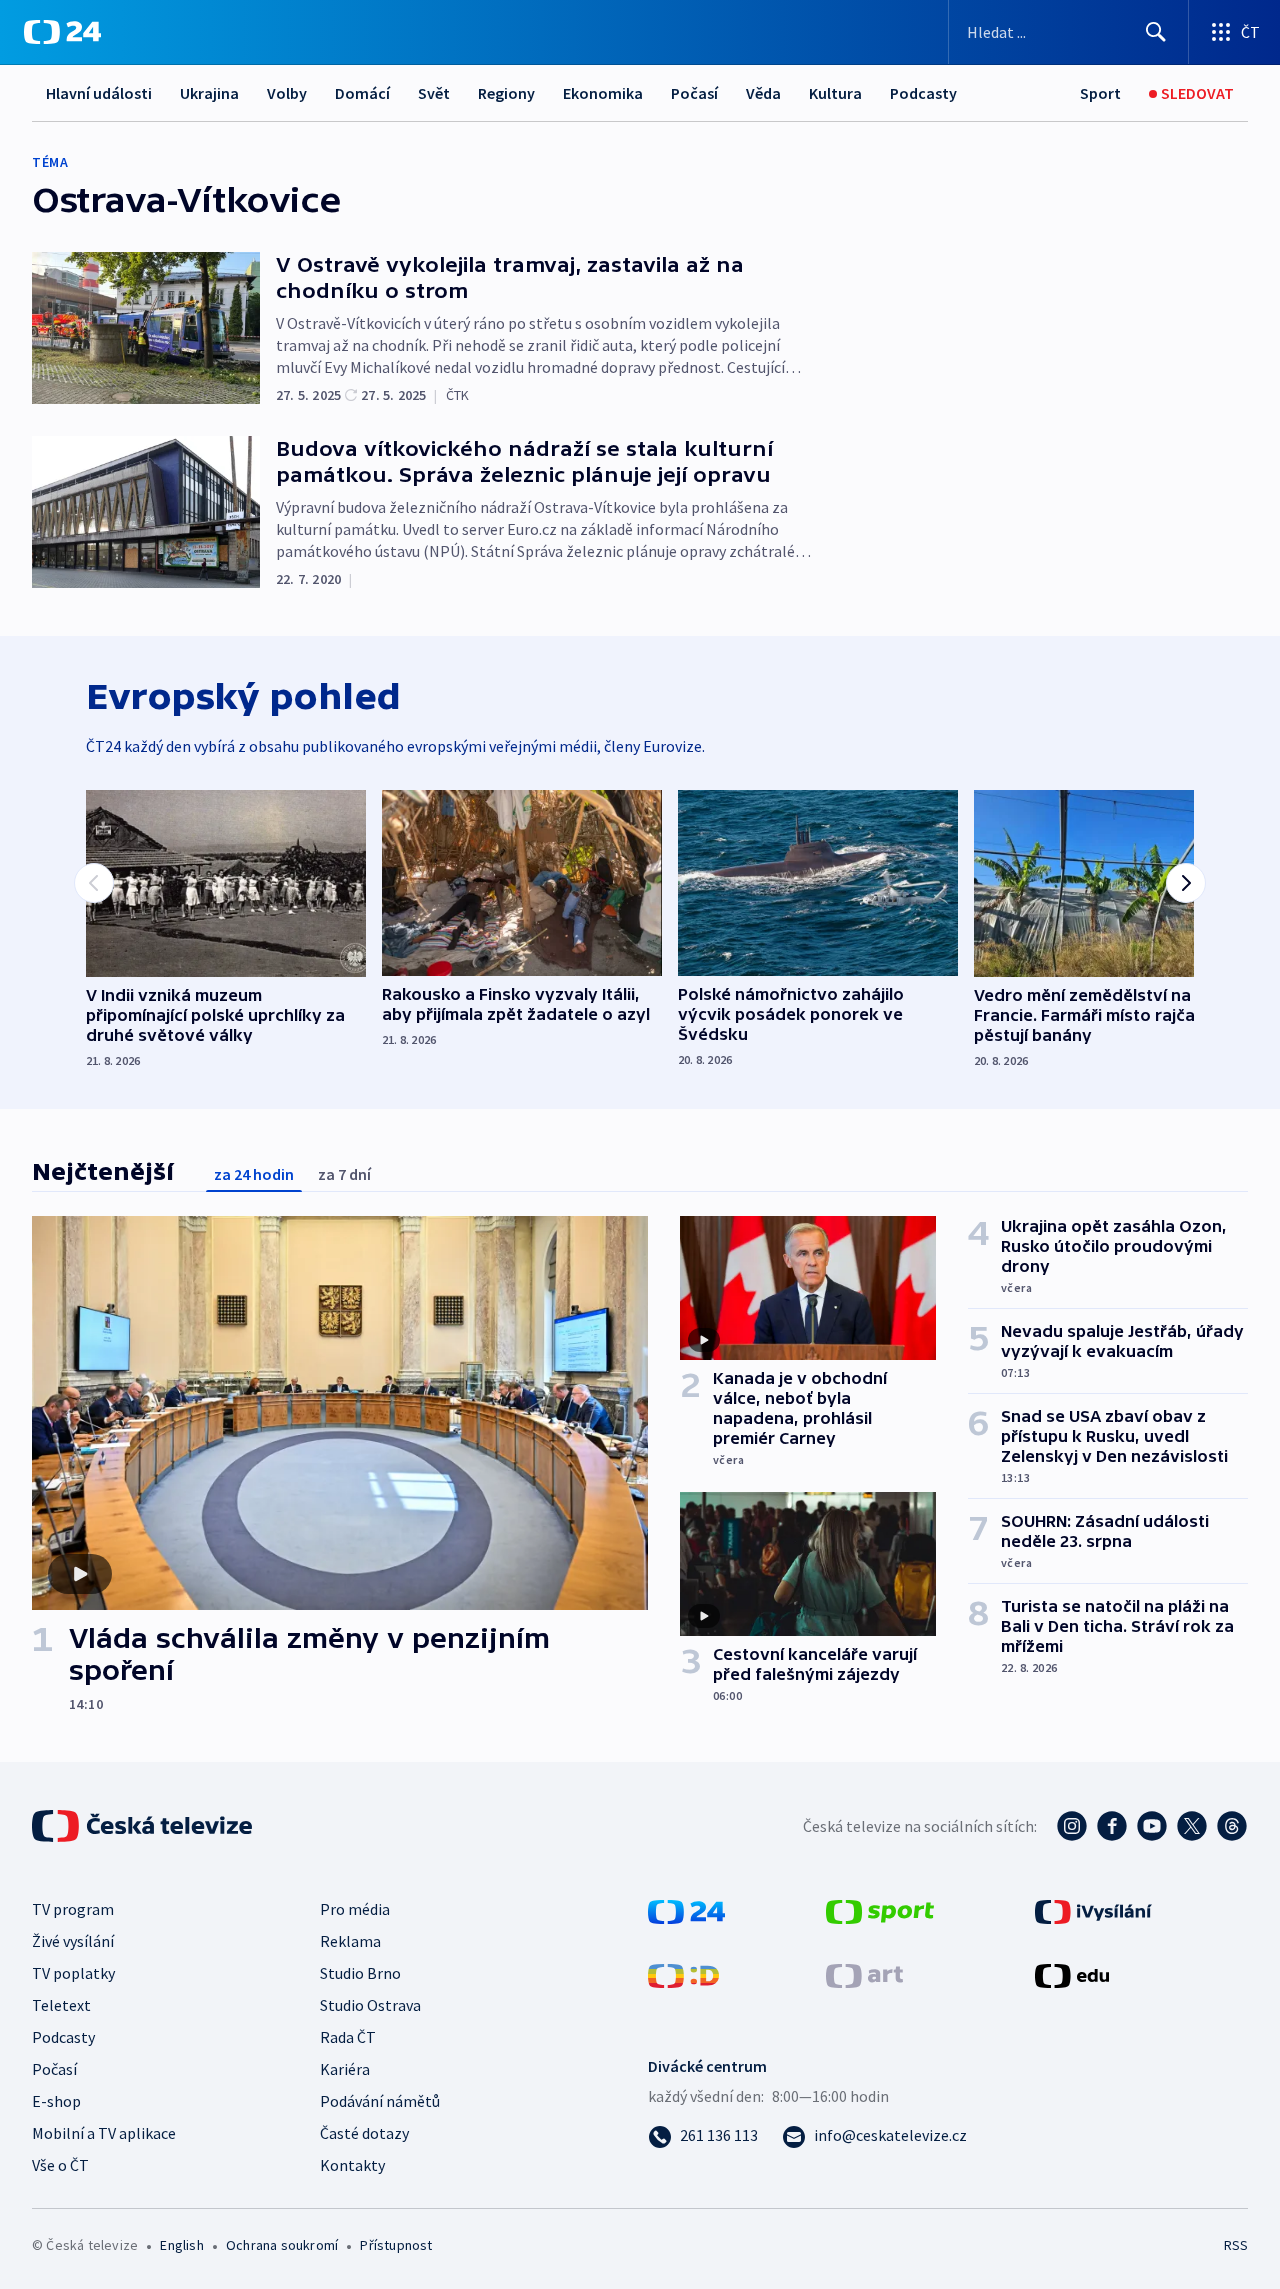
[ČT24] (62, 32)
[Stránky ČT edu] (1072, 1974)
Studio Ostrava (370, 2005)
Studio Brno (360, 1973)
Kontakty (352, 2165)
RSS (1236, 2245)
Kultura (835, 93)
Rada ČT (348, 2037)
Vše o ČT (60, 2165)
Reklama (350, 1941)
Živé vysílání (73, 1941)
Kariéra (345, 2069)
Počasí (694, 93)
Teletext (61, 2005)
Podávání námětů (380, 2101)
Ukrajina (209, 93)
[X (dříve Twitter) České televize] (1192, 1826)
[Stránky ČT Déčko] (683, 1974)
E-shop (56, 2101)
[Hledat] (1156, 32)
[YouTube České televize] (1152, 1826)
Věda (763, 93)
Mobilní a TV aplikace (104, 2133)
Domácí (362, 93)
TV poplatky (73, 1973)
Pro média (355, 1909)
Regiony (506, 93)
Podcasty (923, 93)
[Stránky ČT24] (686, 1910)
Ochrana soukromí (282, 2245)
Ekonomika (603, 93)
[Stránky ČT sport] (880, 1910)
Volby (287, 93)
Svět (434, 93)
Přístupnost (396, 2245)
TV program (73, 1909)
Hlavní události (99, 93)
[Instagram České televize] (1072, 1826)
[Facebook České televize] (1112, 1826)
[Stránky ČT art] (864, 1974)
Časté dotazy (364, 2133)
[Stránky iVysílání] (1093, 1910)
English (181, 2245)
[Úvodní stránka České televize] (144, 1826)
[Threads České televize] (1232, 1826)
